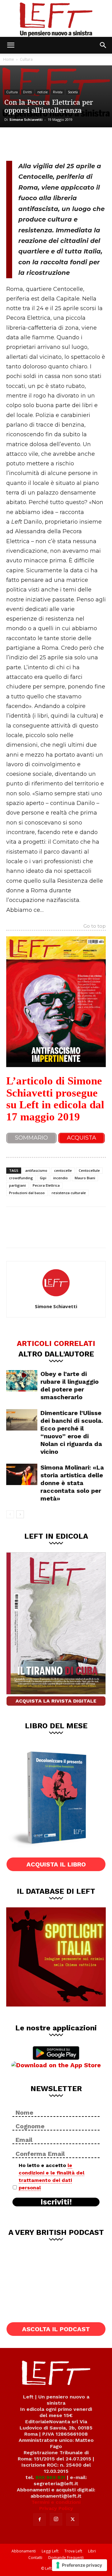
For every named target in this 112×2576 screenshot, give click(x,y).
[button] (11, 45)
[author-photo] (56, 1298)
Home (9, 59)
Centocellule (89, 1170)
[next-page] (20, 1514)
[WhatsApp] (57, 143)
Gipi (43, 1178)
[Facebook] (16, 143)
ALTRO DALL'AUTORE (56, 1354)
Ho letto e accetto (51, 2176)
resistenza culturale (69, 1193)
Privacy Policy (56, 2508)
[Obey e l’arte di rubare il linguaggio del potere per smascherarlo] (22, 1381)
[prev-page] (10, 1514)
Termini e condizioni (56, 2502)
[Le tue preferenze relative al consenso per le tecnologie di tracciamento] (79, 2565)
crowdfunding (21, 1178)
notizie (42, 92)
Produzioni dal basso (27, 1193)
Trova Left (73, 2551)
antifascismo (36, 1170)
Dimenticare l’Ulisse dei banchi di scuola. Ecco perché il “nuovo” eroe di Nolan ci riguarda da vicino (72, 1432)
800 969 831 (50, 2477)
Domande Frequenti (66, 2558)
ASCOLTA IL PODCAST (56, 2329)
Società (73, 92)
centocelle (63, 1170)
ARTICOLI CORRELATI (56, 1343)
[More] (77, 143)
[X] (36, 143)
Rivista (58, 92)
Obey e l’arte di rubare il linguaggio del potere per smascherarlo (70, 1385)
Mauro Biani (85, 1178)
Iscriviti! (56, 2202)
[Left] (56, 18)
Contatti (35, 2558)
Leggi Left (50, 2551)
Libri (92, 2551)
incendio (61, 1178)
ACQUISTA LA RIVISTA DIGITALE (56, 1701)
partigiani (17, 1185)
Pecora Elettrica (46, 1185)
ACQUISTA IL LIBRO (56, 1864)
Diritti (28, 92)
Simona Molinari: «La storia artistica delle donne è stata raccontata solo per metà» (72, 1483)
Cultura (26, 59)
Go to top (95, 926)
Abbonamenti (24, 2551)
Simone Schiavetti (26, 119)
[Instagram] (56, 2519)
